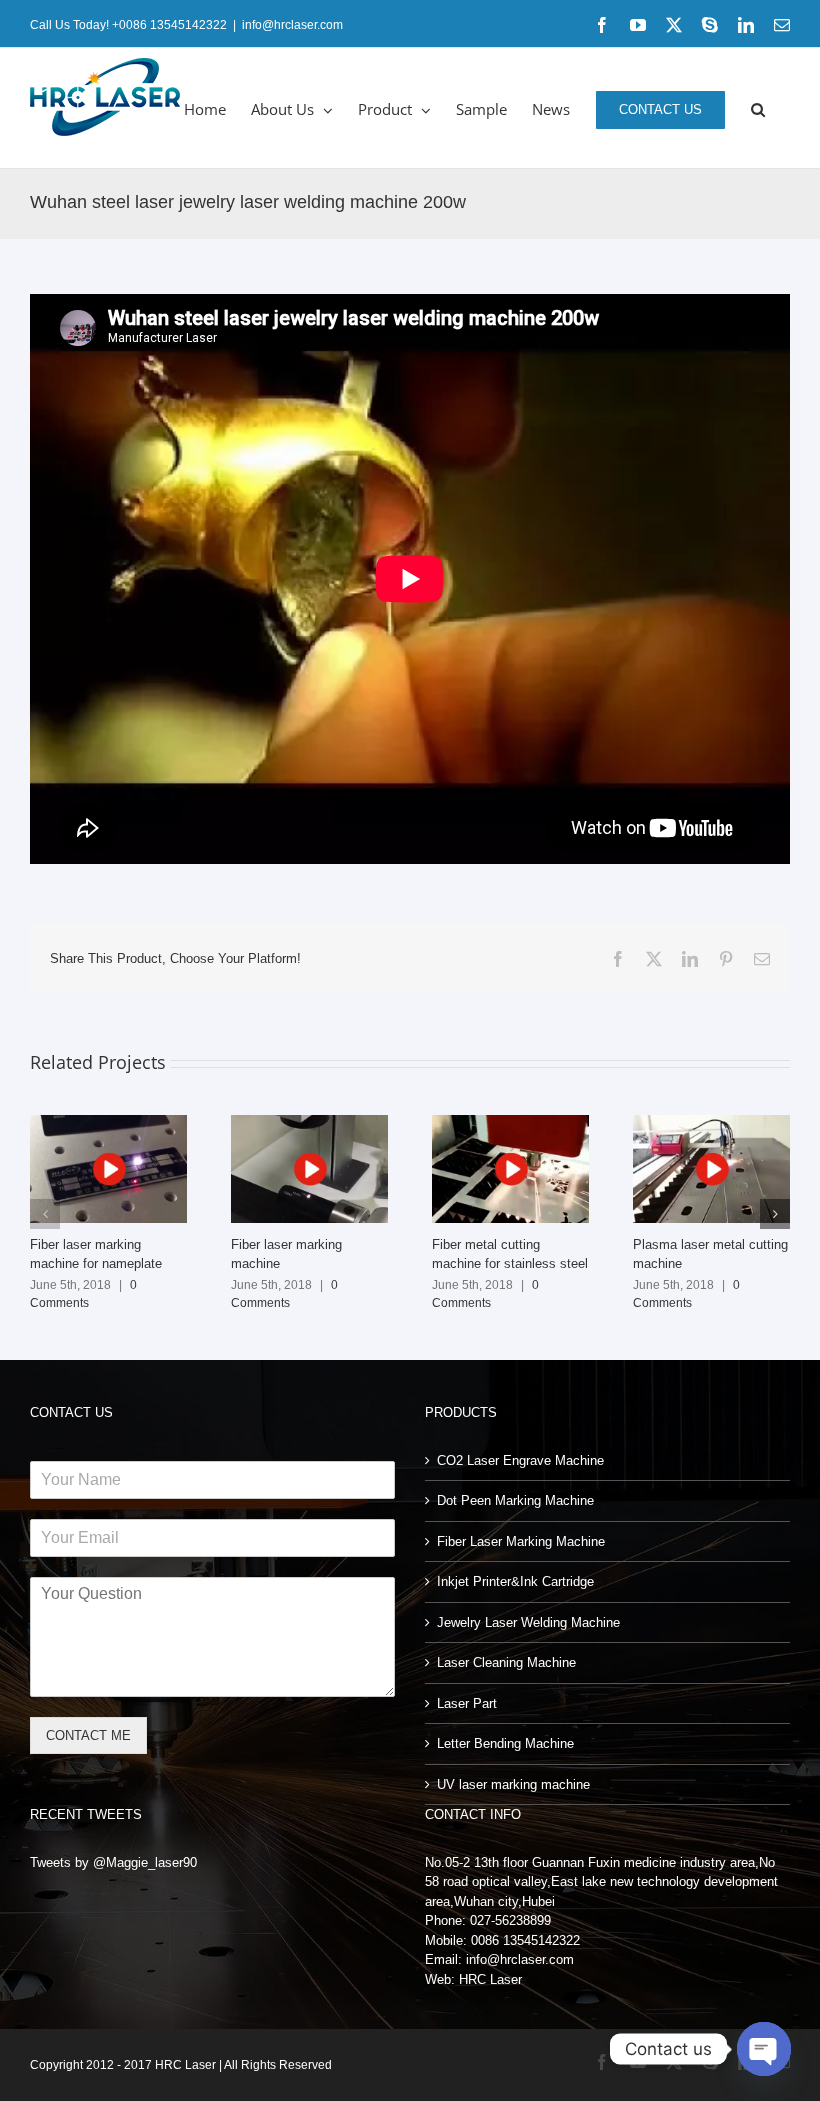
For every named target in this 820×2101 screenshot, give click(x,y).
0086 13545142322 (525, 1940)
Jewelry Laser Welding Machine (528, 1622)
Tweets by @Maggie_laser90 (113, 1862)
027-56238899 (510, 1920)
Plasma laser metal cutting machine (711, 1169)
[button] (758, 108)
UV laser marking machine (513, 1784)
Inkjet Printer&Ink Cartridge (515, 1581)
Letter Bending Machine (505, 1743)
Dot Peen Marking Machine (515, 1500)
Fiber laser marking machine (309, 1169)
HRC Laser (490, 1979)
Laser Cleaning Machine (506, 1662)
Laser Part (467, 1703)
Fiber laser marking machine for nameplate (108, 1169)
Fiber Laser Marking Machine (521, 1541)
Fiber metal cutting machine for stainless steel (510, 1169)
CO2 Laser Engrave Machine (520, 1460)
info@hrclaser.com (292, 25)
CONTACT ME (88, 1735)
